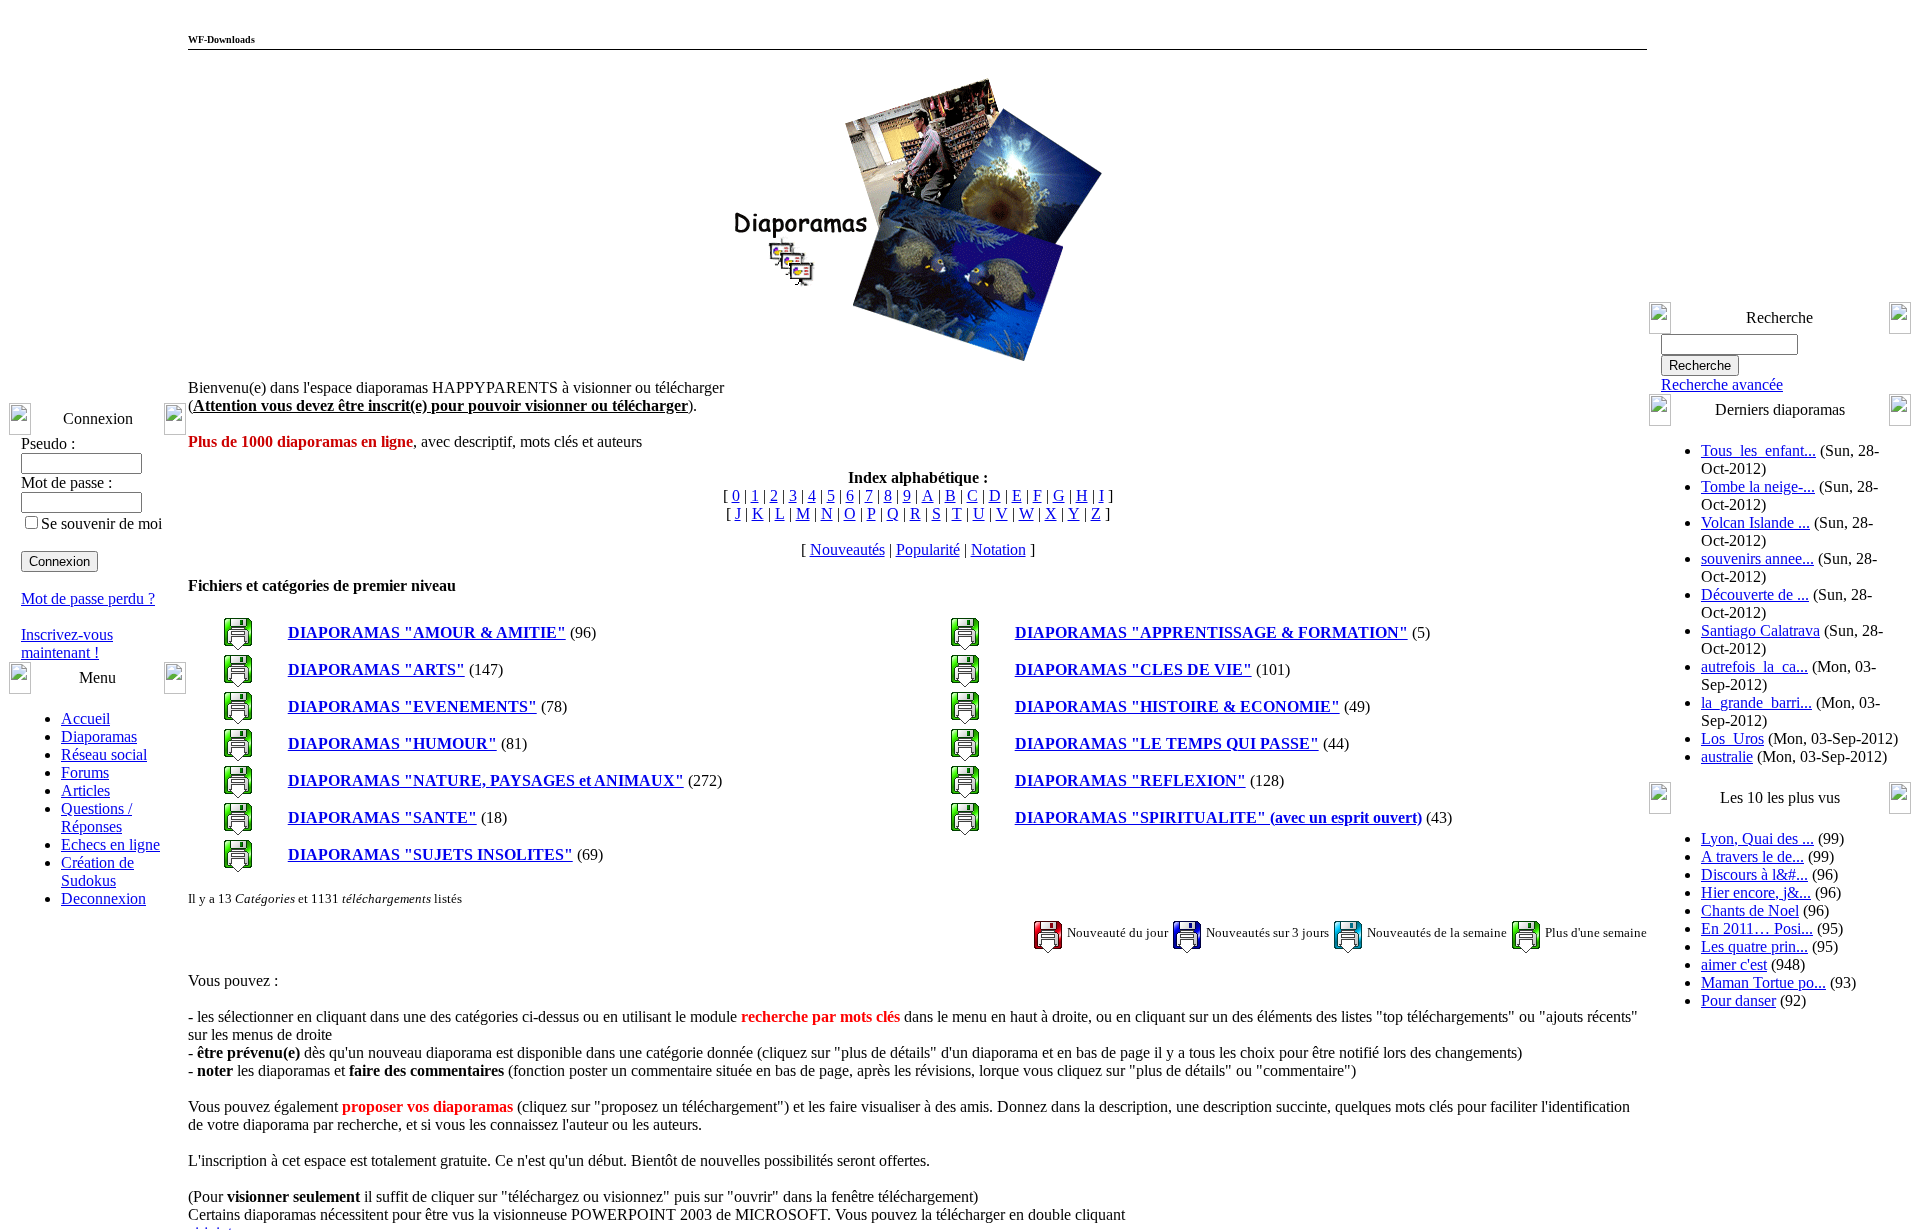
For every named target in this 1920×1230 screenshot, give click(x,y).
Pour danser (1738, 1000)
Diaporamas (99, 736)
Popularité (928, 549)
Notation (998, 549)
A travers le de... (1752, 856)
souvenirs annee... (1757, 558)
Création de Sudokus (97, 871)
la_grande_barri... (1756, 702)
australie (1727, 756)
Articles (85, 790)
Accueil (85, 718)
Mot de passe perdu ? (88, 598)
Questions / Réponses (96, 817)
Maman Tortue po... (1763, 982)
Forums (85, 772)
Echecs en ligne (110, 844)
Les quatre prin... (1754, 946)
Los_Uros (1732, 738)
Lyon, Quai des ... (1757, 838)
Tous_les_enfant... (1758, 450)
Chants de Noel (1750, 910)
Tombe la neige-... (1758, 486)
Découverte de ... (1755, 594)
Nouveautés (847, 549)
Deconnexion (103, 898)
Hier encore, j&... (1756, 892)
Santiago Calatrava (1760, 630)
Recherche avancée (1722, 384)
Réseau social (104, 754)
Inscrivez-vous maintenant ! (67, 643)
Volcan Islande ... (1755, 522)
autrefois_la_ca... (1754, 666)
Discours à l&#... (1754, 874)
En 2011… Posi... (1757, 928)
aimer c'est (1734, 964)
